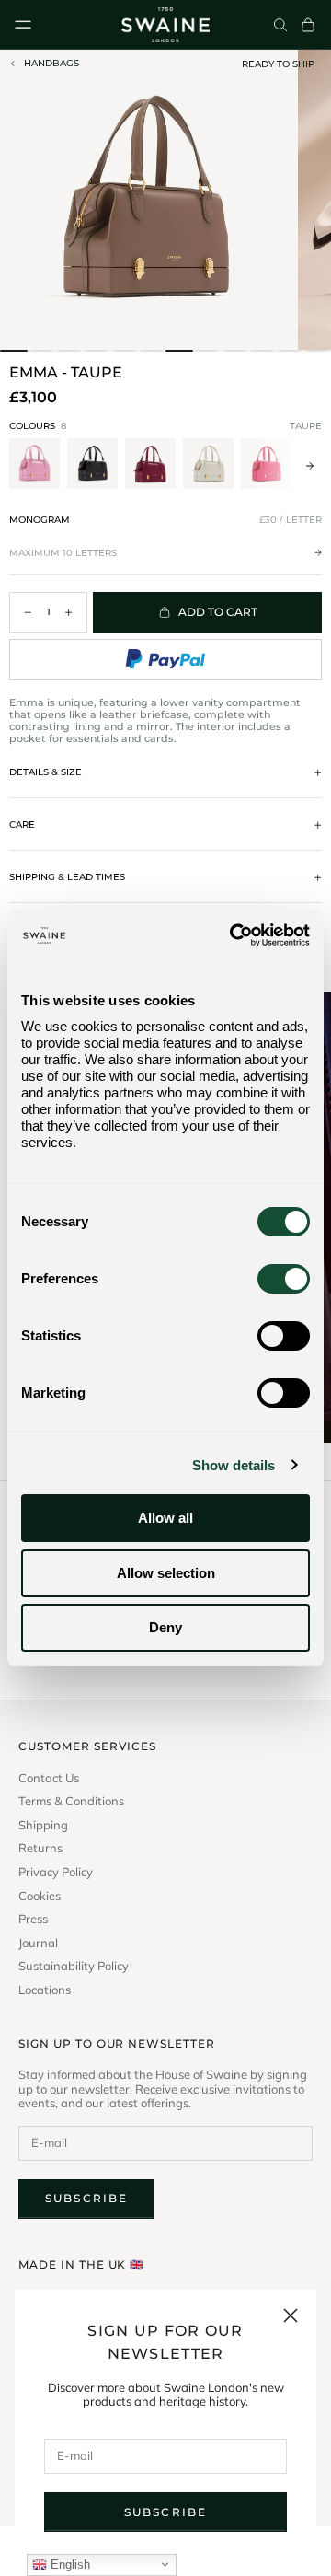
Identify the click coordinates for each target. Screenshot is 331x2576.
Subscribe (165, 2512)
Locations (45, 1990)
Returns (40, 1848)
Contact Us (49, 1778)
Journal (38, 1943)
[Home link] (165, 25)
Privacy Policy (56, 1872)
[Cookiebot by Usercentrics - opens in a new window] (234, 935)
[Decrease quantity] (28, 613)
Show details (234, 1465)
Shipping (43, 1825)
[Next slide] (310, 466)
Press (33, 1919)
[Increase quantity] (69, 613)
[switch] (284, 1279)
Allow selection (166, 1573)
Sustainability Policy (74, 1966)
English (68, 2564)
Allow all (165, 1518)
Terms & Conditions (71, 1801)
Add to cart (218, 612)
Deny (165, 1627)
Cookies (40, 1896)
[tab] (14, 351)
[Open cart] (308, 25)
